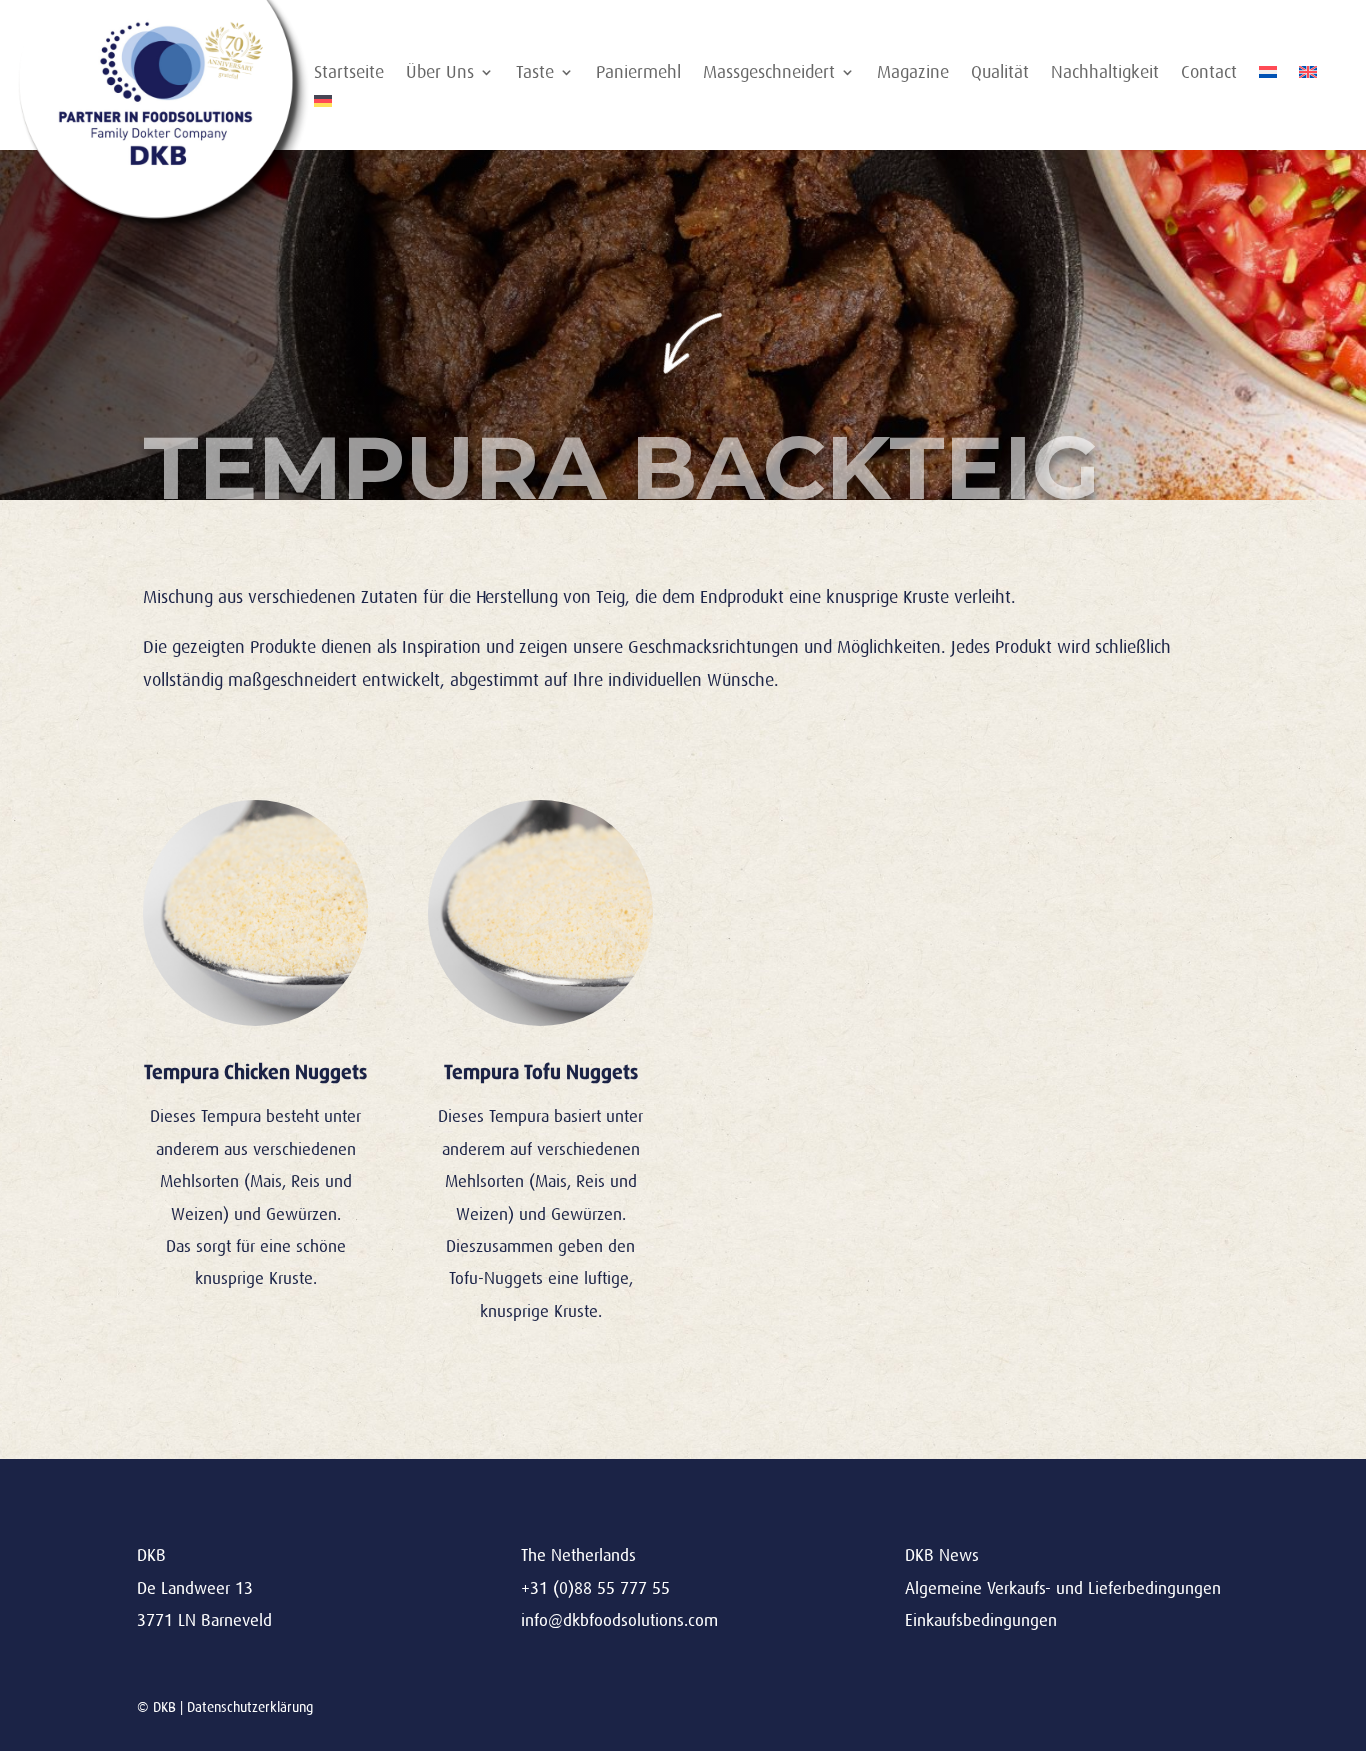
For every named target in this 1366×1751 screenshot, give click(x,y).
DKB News (942, 1555)
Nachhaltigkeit (1105, 73)
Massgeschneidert (769, 73)
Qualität (1000, 73)
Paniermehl (638, 73)
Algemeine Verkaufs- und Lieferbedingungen (1063, 1588)
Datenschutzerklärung (250, 1707)
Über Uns (440, 73)
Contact (1209, 73)
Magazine (913, 73)
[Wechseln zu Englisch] (1308, 76)
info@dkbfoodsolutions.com (619, 1620)
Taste (535, 73)
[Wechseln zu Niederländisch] (1268, 76)
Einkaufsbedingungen (981, 1620)
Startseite (349, 73)
